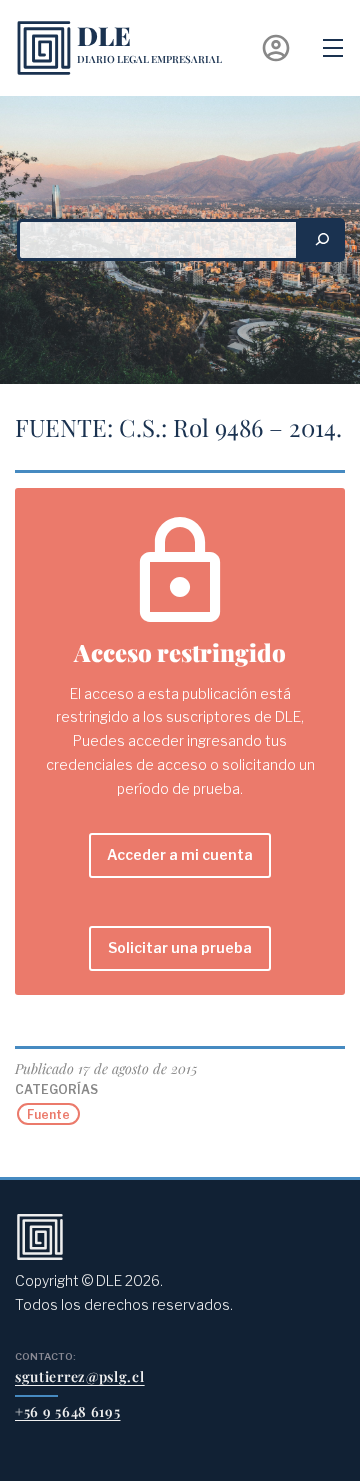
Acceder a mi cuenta (180, 854)
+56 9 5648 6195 (68, 1411)
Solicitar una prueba (180, 947)
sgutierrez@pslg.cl (80, 1376)
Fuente (48, 1113)
